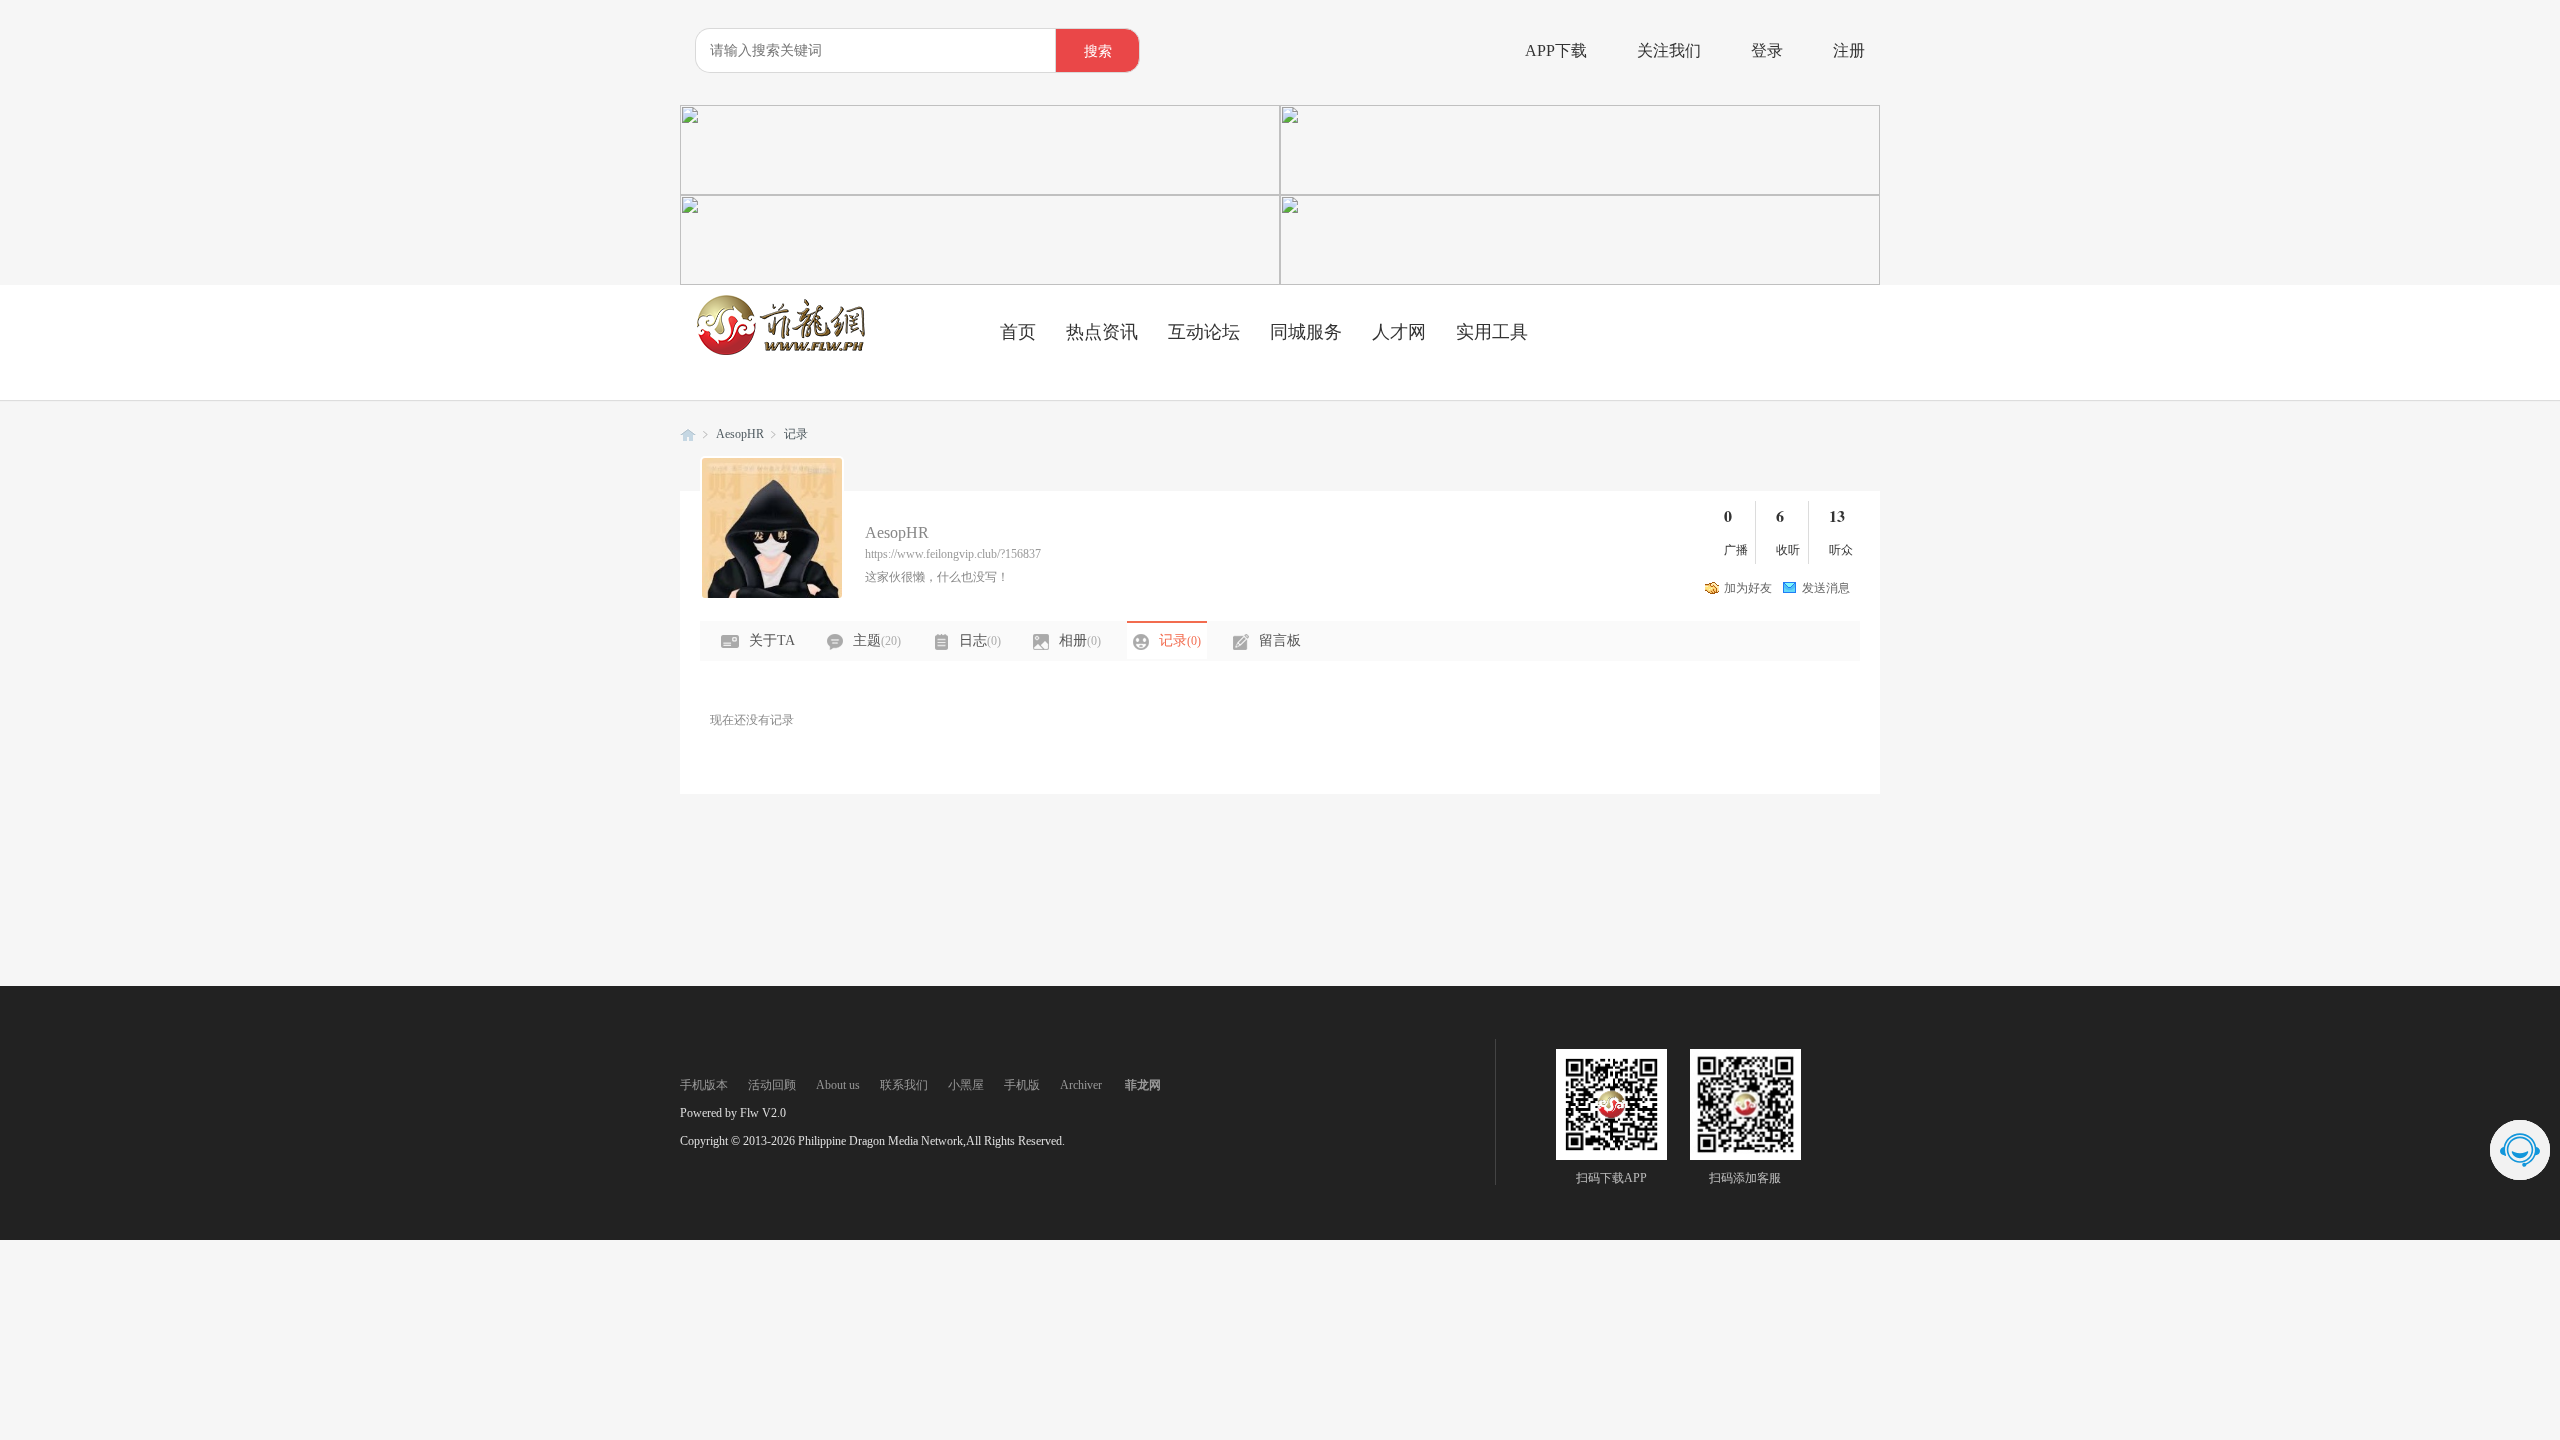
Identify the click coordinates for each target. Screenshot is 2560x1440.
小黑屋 (966, 1085)
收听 (1788, 550)
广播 (1736, 550)
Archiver (1081, 1085)
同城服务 (1306, 332)
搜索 (1098, 51)
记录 (796, 434)
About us (838, 1085)
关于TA (772, 640)
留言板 (1280, 640)
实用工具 (1492, 332)
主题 (877, 640)
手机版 (1022, 1085)
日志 (980, 640)
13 (1837, 515)
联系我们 (904, 1085)
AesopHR (740, 434)
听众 (1841, 550)
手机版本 (704, 1085)
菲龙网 (688, 434)
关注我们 (1669, 50)
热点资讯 (1102, 332)
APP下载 (1556, 50)
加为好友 (1748, 588)
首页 (1018, 332)
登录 (1767, 50)
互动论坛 (1204, 332)
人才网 (1399, 332)
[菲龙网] (780, 351)
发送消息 (1826, 588)
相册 (1080, 640)
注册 (1849, 50)
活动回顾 (772, 1085)
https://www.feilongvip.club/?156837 (953, 554)
